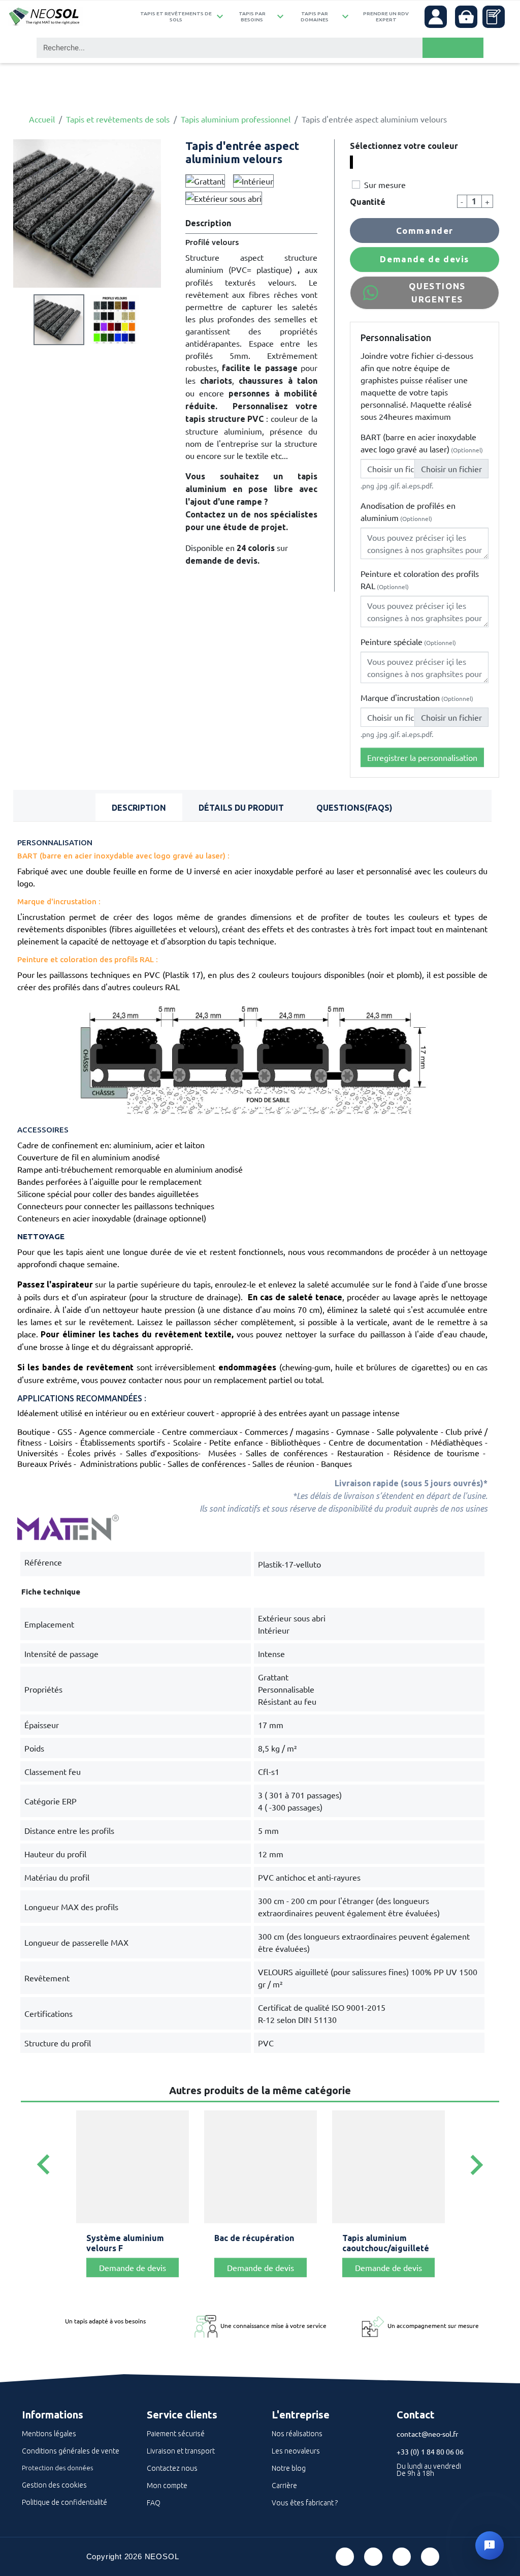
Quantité (368, 202)
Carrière (284, 2486)
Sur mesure (385, 185)
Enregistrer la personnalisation (422, 757)
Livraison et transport (181, 2451)
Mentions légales (49, 2434)
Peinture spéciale (408, 641)
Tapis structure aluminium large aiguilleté (118, 2248)
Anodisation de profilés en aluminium (408, 511)
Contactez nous (172, 2468)
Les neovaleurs (296, 2451)
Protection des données (57, 2468)
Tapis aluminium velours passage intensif (247, 2248)
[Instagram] (430, 2557)
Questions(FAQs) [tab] (354, 808)
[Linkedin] (402, 2557)
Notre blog (289, 2468)
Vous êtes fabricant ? (305, 2503)
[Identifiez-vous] (436, 17)
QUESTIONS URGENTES (437, 293)
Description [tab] (139, 808)
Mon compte (167, 2486)
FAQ (154, 2503)
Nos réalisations (297, 2434)
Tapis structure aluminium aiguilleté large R (383, 2248)
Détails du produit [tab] (241, 808)
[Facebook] (345, 2557)
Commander (425, 231)
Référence (43, 1562)
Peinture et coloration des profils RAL (420, 579)
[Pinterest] (373, 2557)
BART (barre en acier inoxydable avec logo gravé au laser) (422, 443)
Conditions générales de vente (71, 2451)
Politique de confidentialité (64, 2502)
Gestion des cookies (54, 2485)
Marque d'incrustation (417, 697)
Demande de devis (425, 259)
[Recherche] (453, 48)
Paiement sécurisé (176, 2434)
